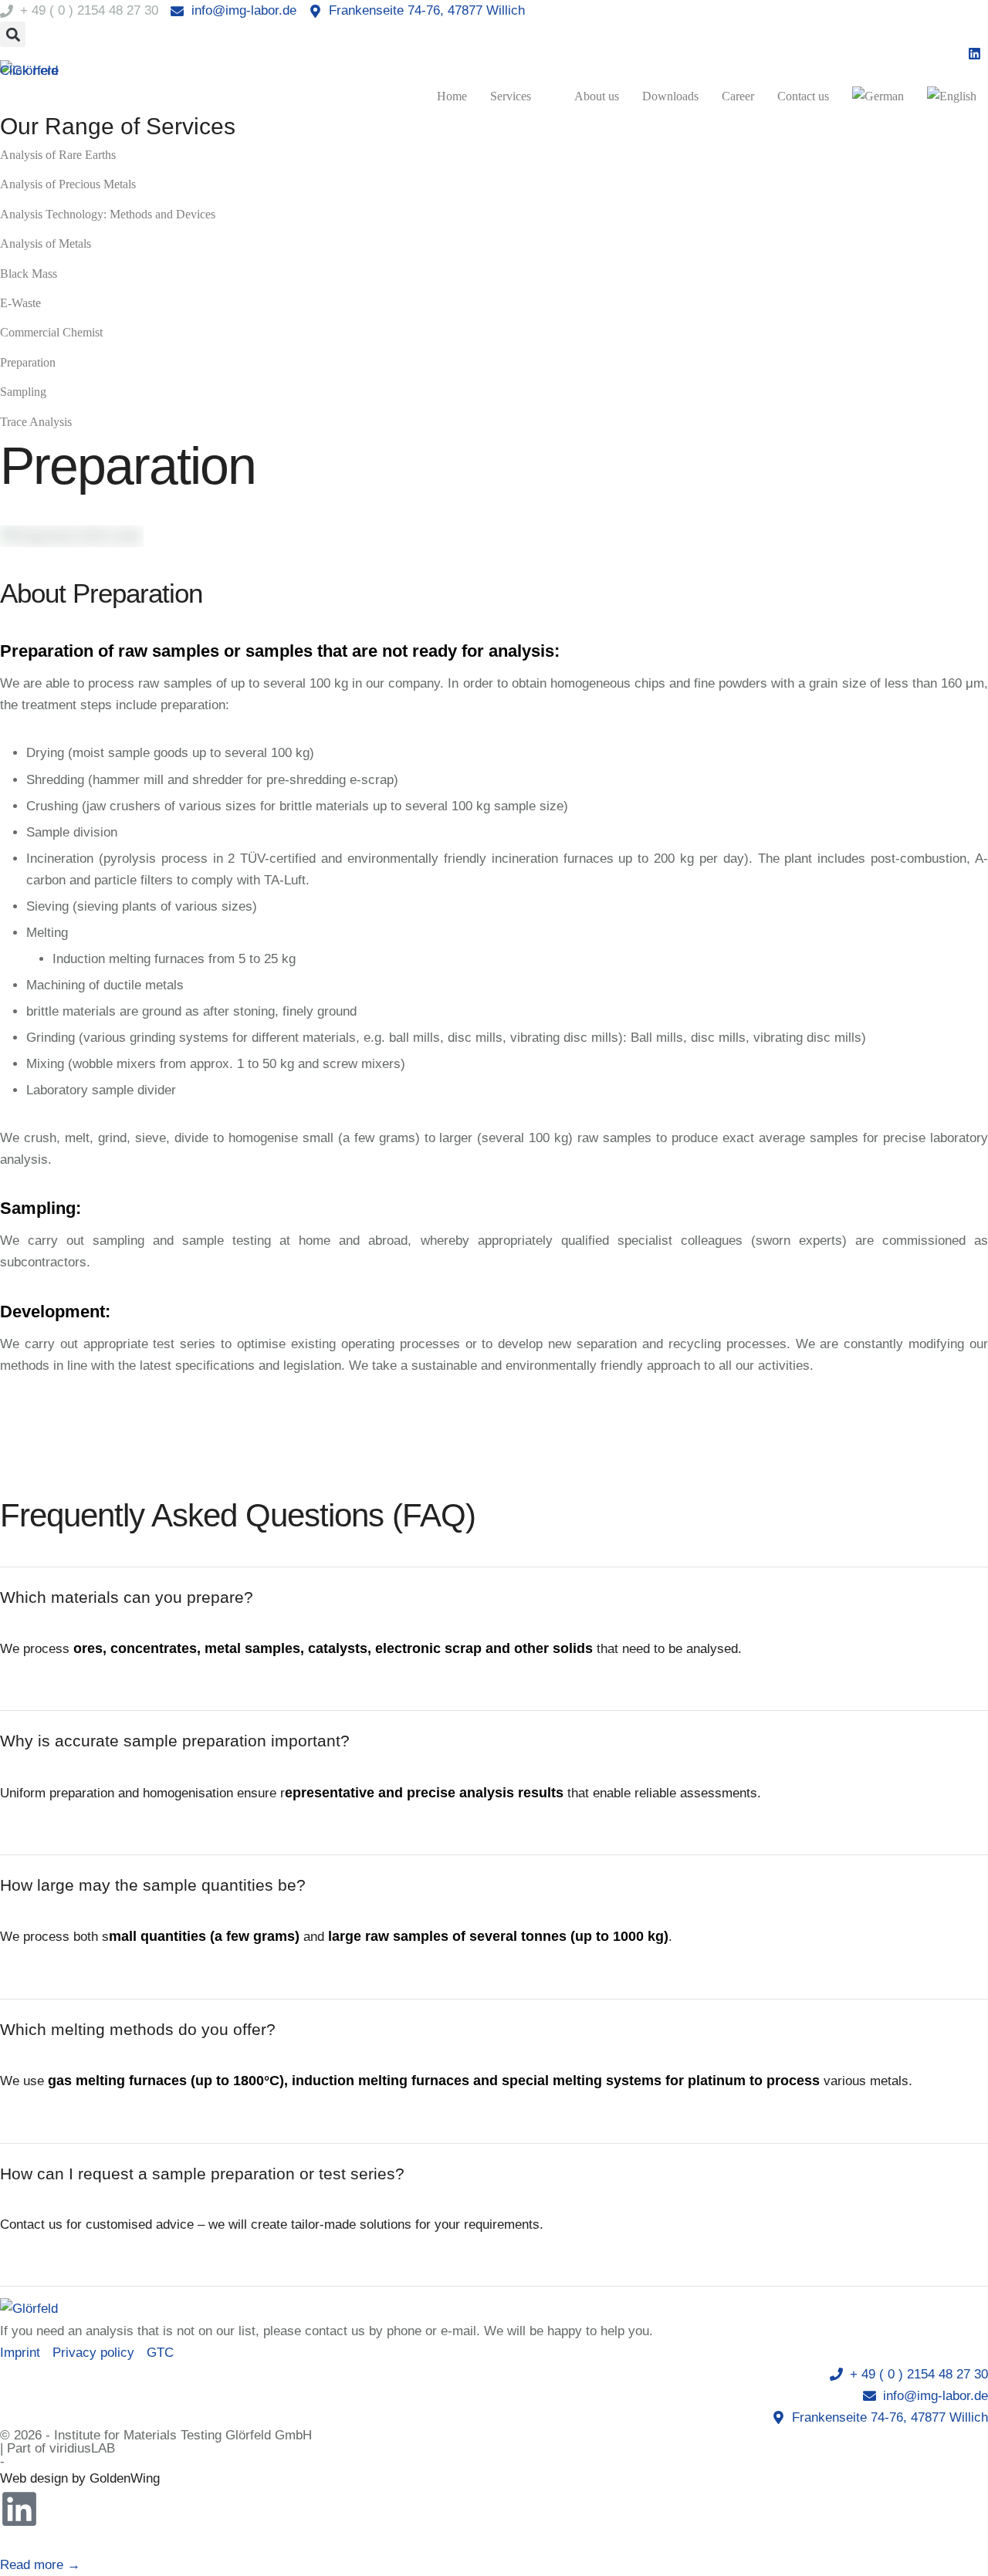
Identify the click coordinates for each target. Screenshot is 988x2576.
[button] (13, 34)
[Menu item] (878, 96)
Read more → (40, 2565)
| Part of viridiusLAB (58, 2448)
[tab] (494, 1597)
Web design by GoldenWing (80, 2478)
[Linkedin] (19, 2509)
